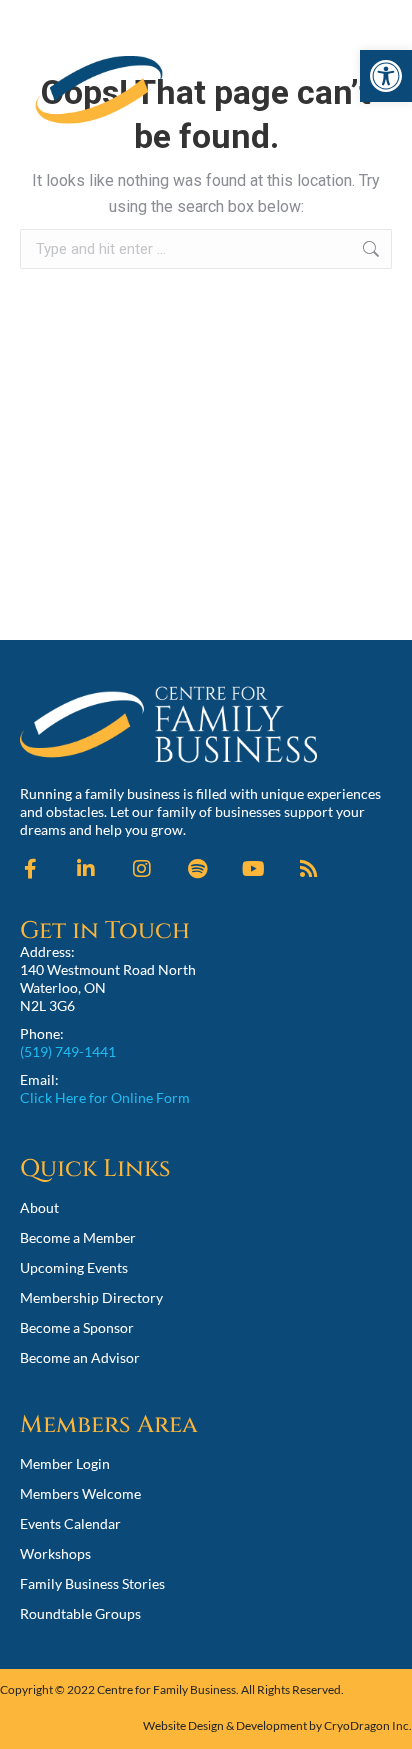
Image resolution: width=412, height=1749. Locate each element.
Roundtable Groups (80, 1613)
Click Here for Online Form (105, 1097)
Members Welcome (80, 1493)
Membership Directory (91, 1297)
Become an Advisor (80, 1357)
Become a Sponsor (77, 1327)
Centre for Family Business (166, 1689)
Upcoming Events (74, 1267)
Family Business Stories (92, 1583)
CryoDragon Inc (366, 1725)
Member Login (65, 1463)
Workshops (55, 1553)
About (39, 1207)
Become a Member (78, 1237)
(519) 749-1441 (68, 1051)
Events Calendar (70, 1523)
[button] (386, 76)
